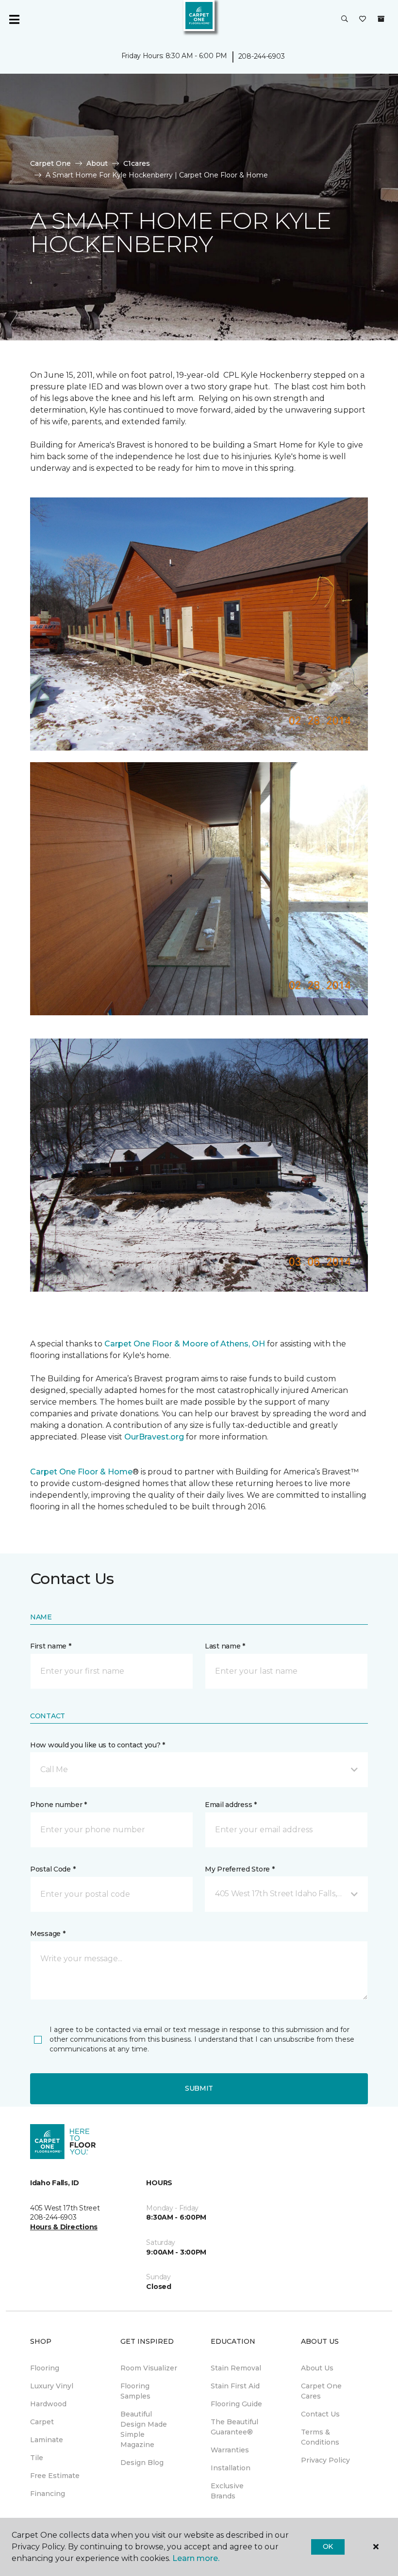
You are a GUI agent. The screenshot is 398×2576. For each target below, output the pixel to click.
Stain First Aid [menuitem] (235, 2386)
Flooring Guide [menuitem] (236, 2404)
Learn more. (196, 2558)
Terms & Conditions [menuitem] (320, 2437)
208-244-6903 (262, 56)
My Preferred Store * (240, 1869)
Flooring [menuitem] (45, 2368)
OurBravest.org (154, 1437)
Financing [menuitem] (48, 2494)
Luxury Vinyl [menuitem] (52, 2386)
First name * (51, 1646)
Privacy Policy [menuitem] (325, 2460)
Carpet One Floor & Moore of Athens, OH (185, 1344)
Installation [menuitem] (231, 2468)
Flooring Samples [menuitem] (135, 2391)
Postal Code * (53, 1869)
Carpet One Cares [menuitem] (321, 2391)
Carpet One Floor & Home (81, 1472)
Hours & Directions (64, 2227)
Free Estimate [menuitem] (55, 2476)
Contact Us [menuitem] (320, 2414)
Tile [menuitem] (37, 2458)
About (97, 163)
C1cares (137, 163)
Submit (199, 2088)
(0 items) (381, 19)
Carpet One (50, 163)
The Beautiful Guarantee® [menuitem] (234, 2427)
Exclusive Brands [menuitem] (227, 2491)
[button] (345, 19)
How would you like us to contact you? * (98, 1745)
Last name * (225, 1646)
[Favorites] (363, 19)
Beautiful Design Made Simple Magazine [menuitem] (144, 2429)
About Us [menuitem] (317, 2368)
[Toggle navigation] (14, 19)
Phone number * (58, 1805)
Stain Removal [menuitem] (236, 2368)
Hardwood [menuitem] (48, 2404)
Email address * (231, 1805)
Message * (48, 1934)
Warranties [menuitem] (230, 2450)
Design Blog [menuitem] (142, 2463)
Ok (328, 2546)
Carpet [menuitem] (42, 2422)
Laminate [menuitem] (47, 2440)
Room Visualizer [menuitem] (149, 2368)
